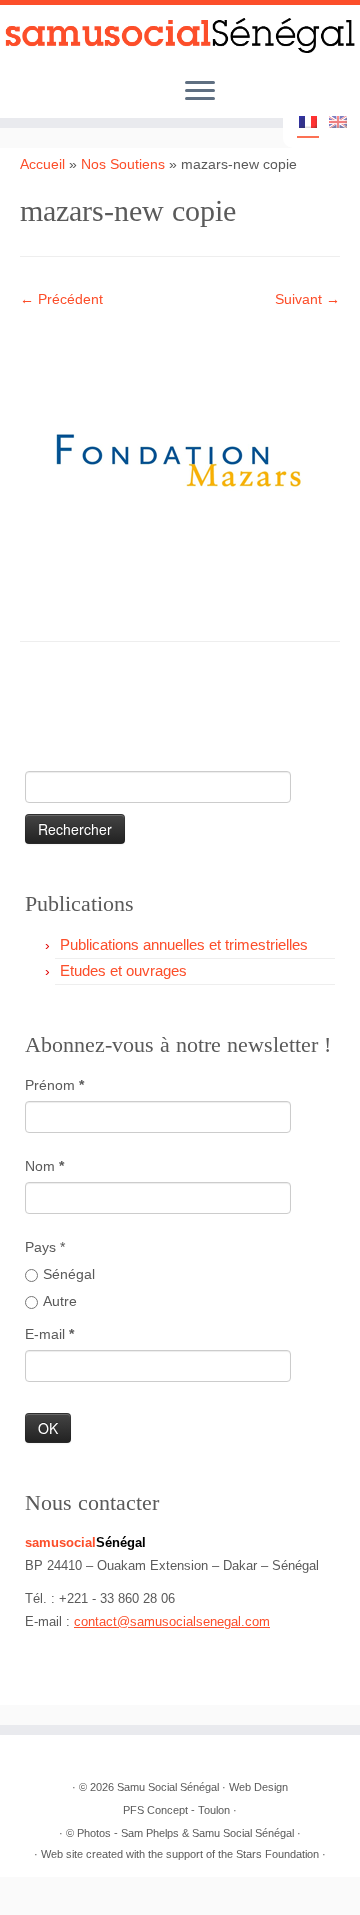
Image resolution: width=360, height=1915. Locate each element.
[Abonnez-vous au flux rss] (41, 709)
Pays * (45, 1247)
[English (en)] (338, 123)
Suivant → (307, 299)
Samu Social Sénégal (168, 1787)
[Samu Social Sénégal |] (180, 36)
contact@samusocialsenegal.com (172, 1621)
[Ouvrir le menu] (200, 93)
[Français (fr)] (308, 124)
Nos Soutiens (123, 164)
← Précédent (61, 299)
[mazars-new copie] (180, 460)
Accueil (42, 164)
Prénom (54, 1085)
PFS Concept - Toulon (176, 1810)
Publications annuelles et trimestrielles (184, 944)
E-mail (49, 1334)
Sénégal (69, 1274)
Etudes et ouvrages (123, 970)
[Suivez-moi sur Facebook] (105, 709)
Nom (44, 1166)
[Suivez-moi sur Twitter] (73, 709)
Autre (60, 1301)
